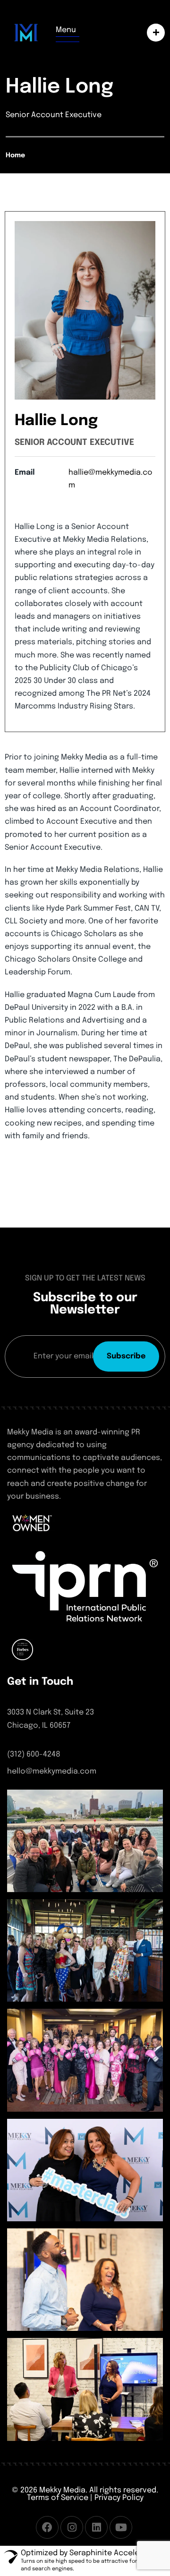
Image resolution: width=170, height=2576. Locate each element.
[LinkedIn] (96, 2527)
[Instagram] (72, 2527)
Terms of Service (58, 2498)
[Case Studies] (153, 33)
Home (15, 155)
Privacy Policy (119, 2498)
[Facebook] (47, 2527)
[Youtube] (121, 2527)
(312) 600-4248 (34, 1754)
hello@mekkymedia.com (52, 1771)
